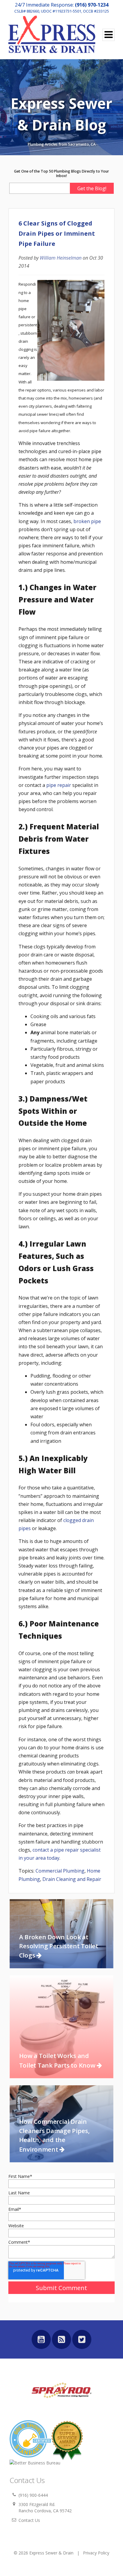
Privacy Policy (96, 2553)
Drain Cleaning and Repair (72, 1879)
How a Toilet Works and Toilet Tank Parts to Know (58, 2060)
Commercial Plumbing (60, 1871)
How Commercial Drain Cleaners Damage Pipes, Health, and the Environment (54, 2135)
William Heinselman (61, 258)
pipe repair (59, 785)
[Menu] (109, 35)
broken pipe (87, 521)
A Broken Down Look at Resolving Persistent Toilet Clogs (59, 1946)
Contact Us (29, 2520)
